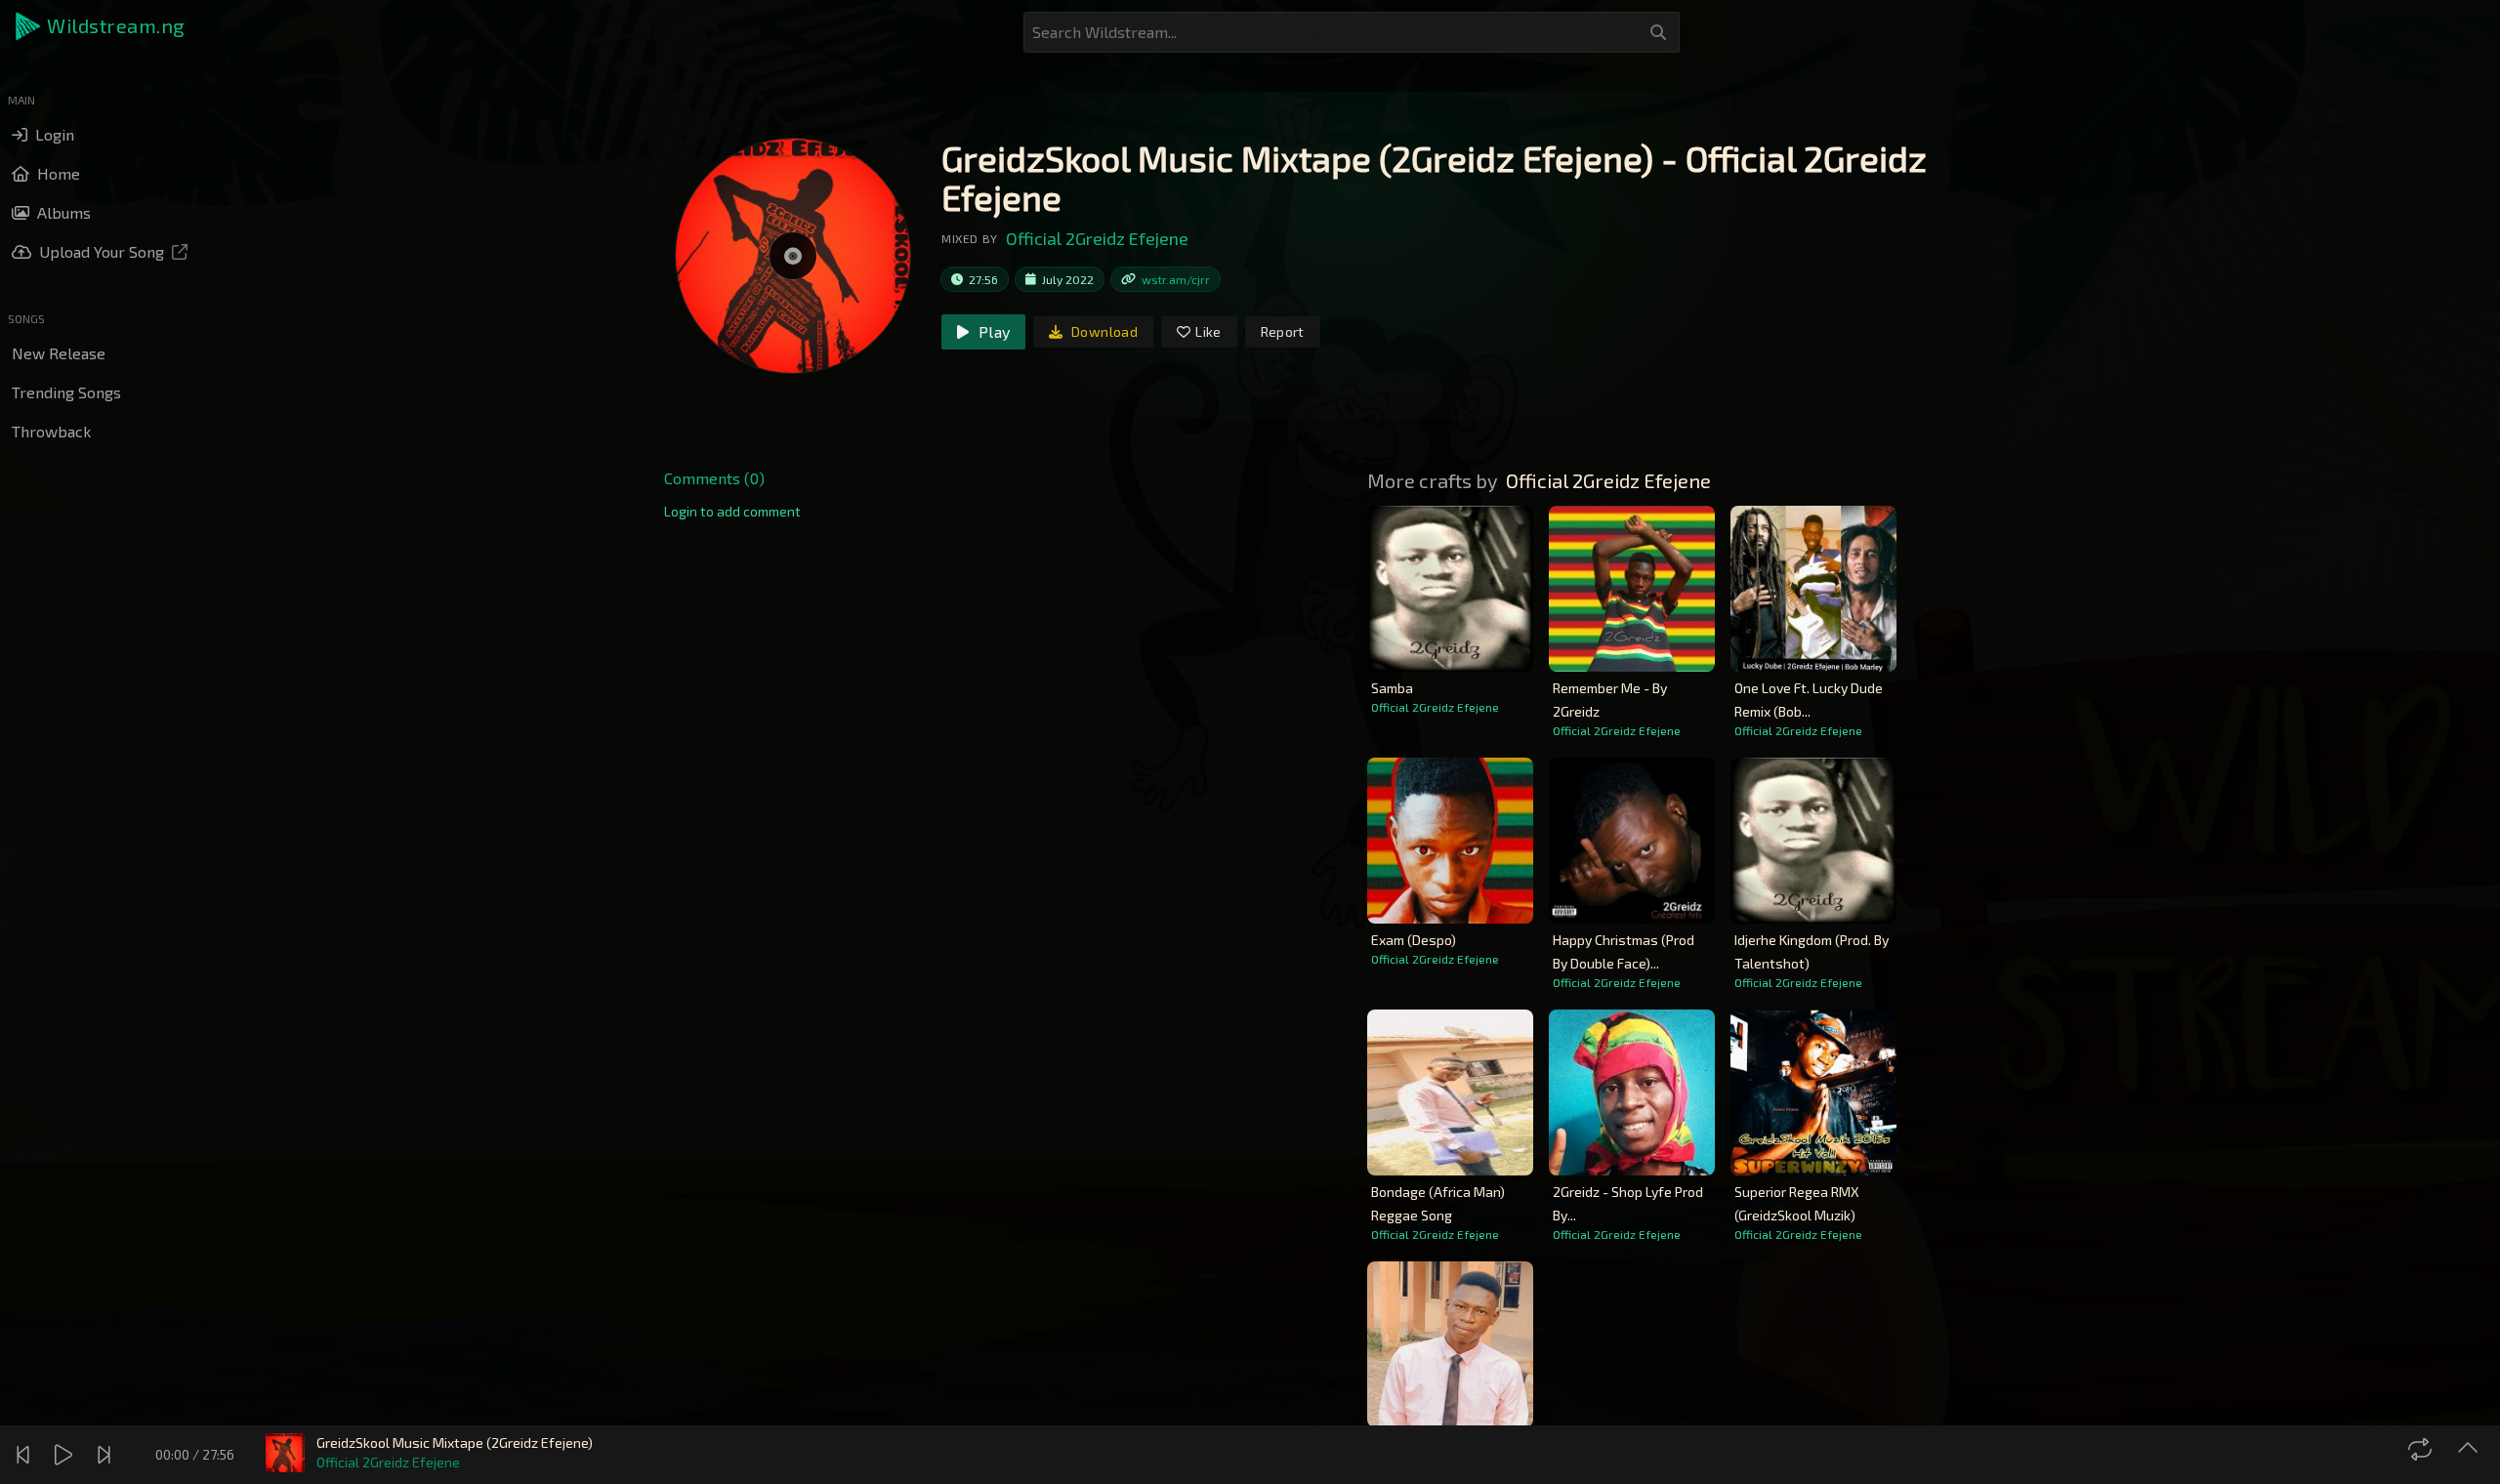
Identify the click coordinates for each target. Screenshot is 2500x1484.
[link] (732, 512)
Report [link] (1283, 331)
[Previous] (25, 1455)
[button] (102, 26)
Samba (1392, 688)
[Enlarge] (2470, 1449)
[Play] (66, 1455)
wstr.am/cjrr (1176, 279)
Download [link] (1103, 331)
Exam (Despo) (1414, 940)
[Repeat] (2422, 1449)
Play (992, 331)
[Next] (106, 1455)
